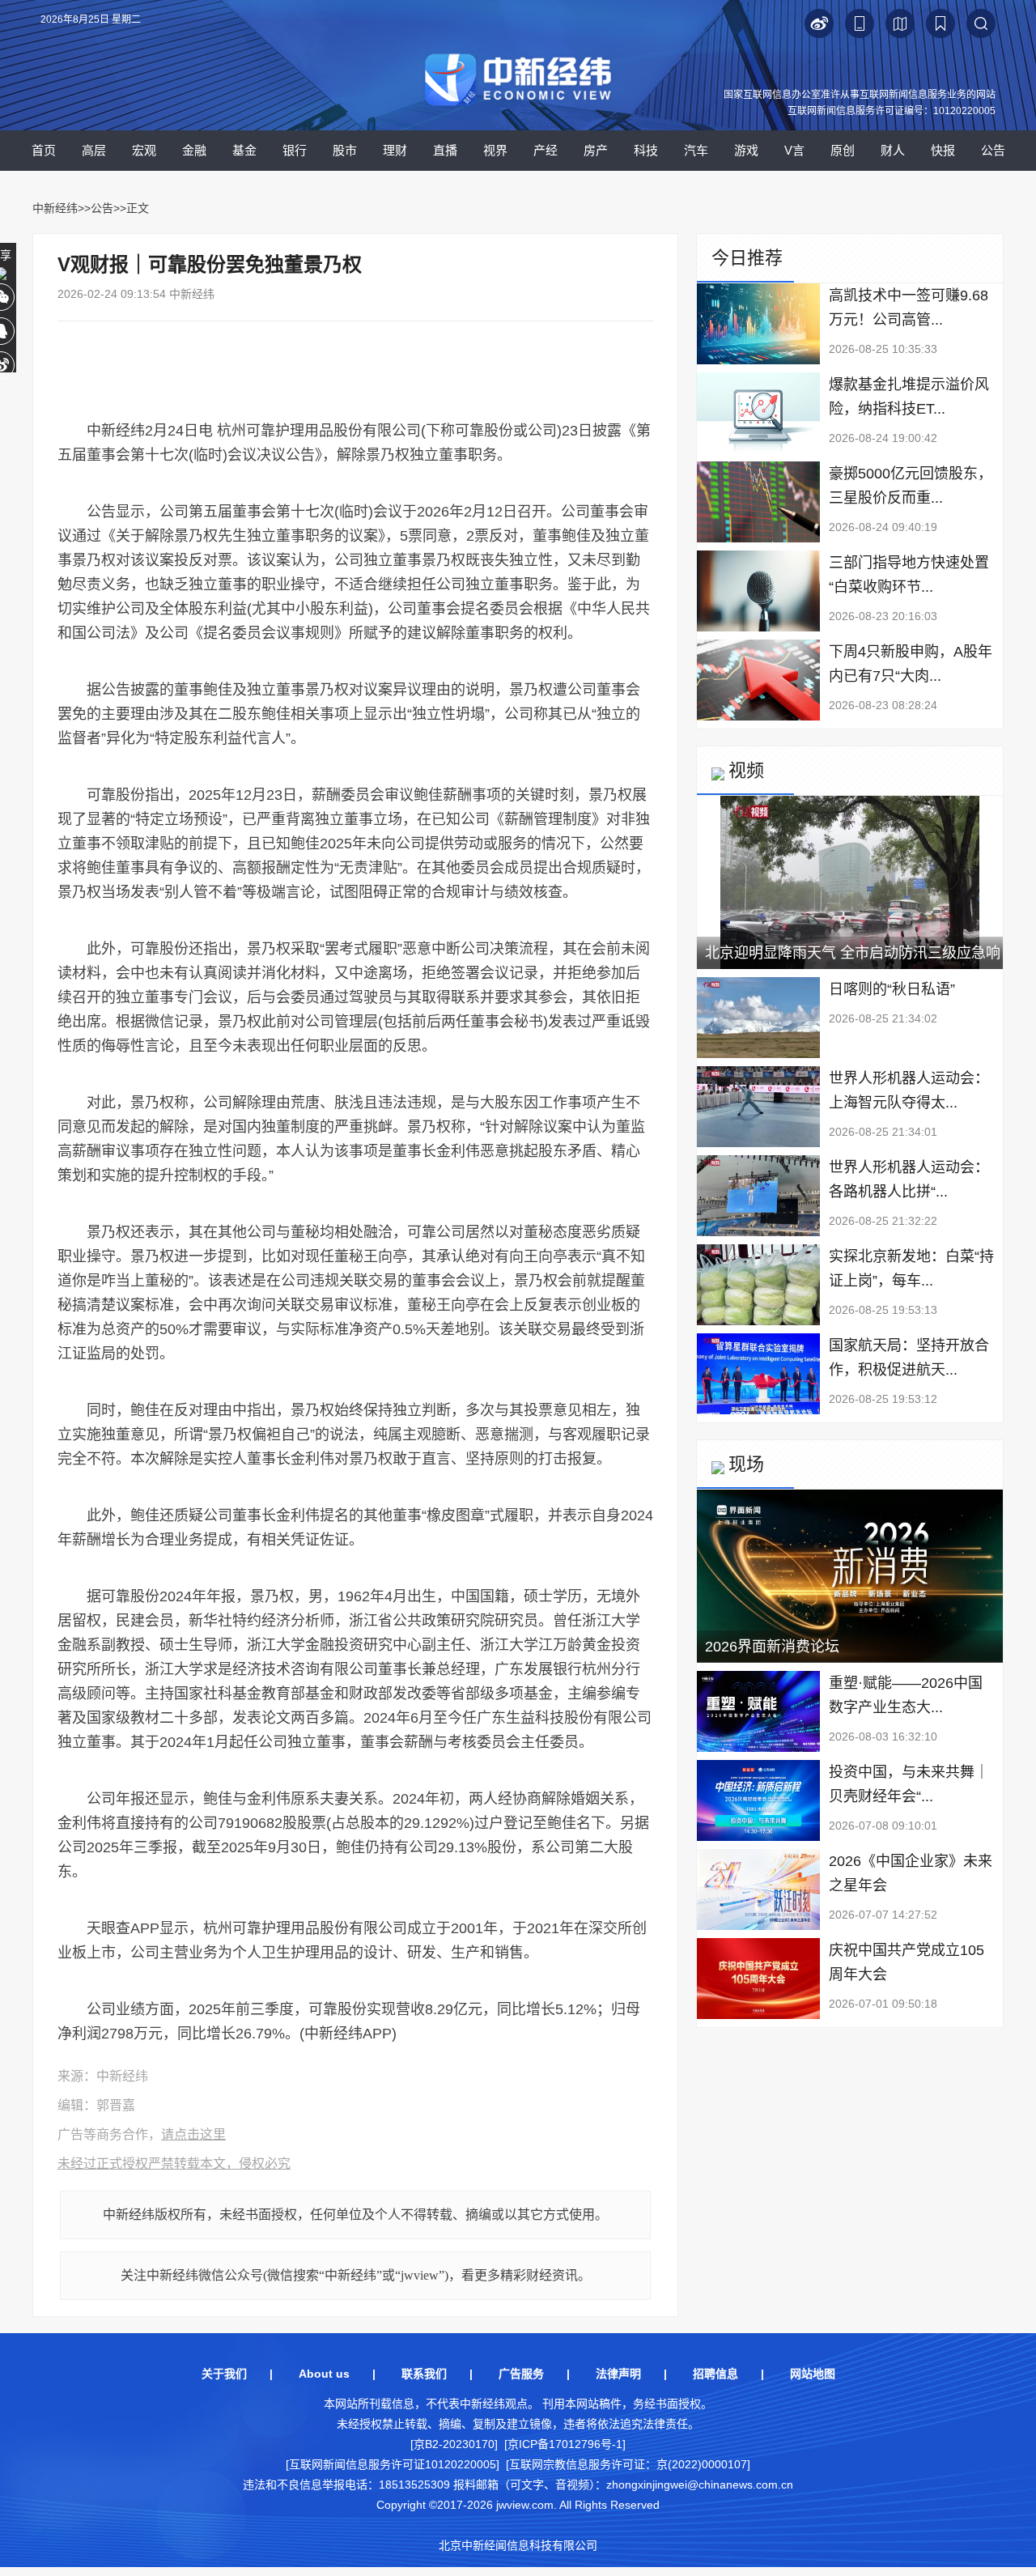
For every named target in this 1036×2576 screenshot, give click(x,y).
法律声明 (618, 2374)
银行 (295, 150)
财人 (893, 150)
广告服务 (521, 2374)
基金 (244, 150)
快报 (943, 150)
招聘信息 (715, 2374)
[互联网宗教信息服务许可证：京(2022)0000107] (628, 2464)
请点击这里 (193, 2134)
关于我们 (224, 2374)
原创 (843, 150)
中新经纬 (55, 208)
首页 (44, 150)
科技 (646, 150)
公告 (993, 150)
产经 (546, 150)
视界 (495, 150)
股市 (345, 150)
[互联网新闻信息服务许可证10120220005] (393, 2464)
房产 (596, 150)
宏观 (144, 150)
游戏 (746, 150)
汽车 (696, 150)
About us (324, 2374)
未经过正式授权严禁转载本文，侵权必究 (174, 2164)
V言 (794, 150)
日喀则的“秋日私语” (892, 989)
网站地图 (813, 2374)
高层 (94, 150)
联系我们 (424, 2374)
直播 (445, 150)
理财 (395, 150)
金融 (194, 150)
